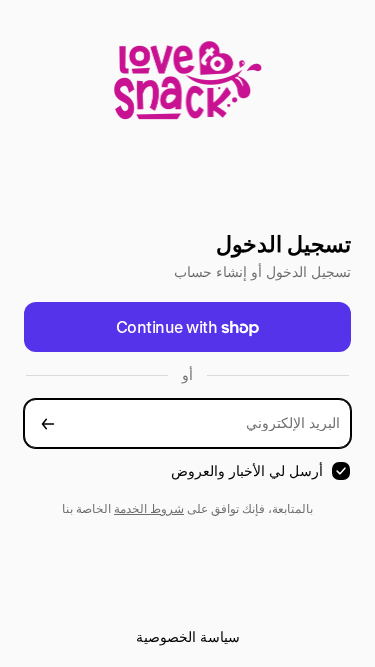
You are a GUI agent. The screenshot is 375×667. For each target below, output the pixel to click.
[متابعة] (48, 423)
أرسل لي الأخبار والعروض (247, 470)
